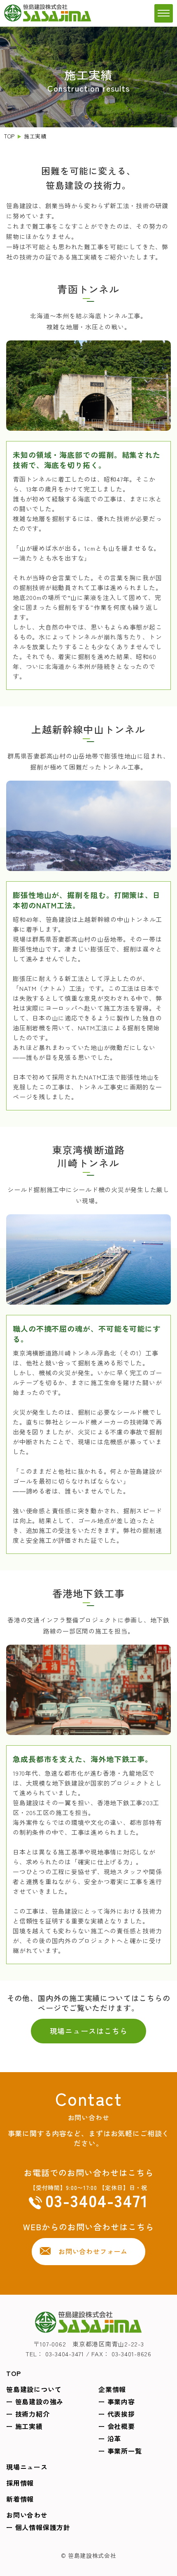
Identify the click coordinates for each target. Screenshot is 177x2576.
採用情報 (20, 2483)
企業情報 (112, 2389)
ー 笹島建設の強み (35, 2401)
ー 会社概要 (117, 2426)
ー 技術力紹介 (28, 2414)
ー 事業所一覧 (120, 2451)
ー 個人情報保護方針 (38, 2527)
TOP (9, 136)
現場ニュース (27, 2467)
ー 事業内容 (117, 2401)
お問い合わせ (27, 2515)
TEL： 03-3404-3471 (55, 2354)
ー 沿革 (110, 2438)
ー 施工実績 (24, 2426)
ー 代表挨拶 (117, 2414)
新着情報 (20, 2499)
